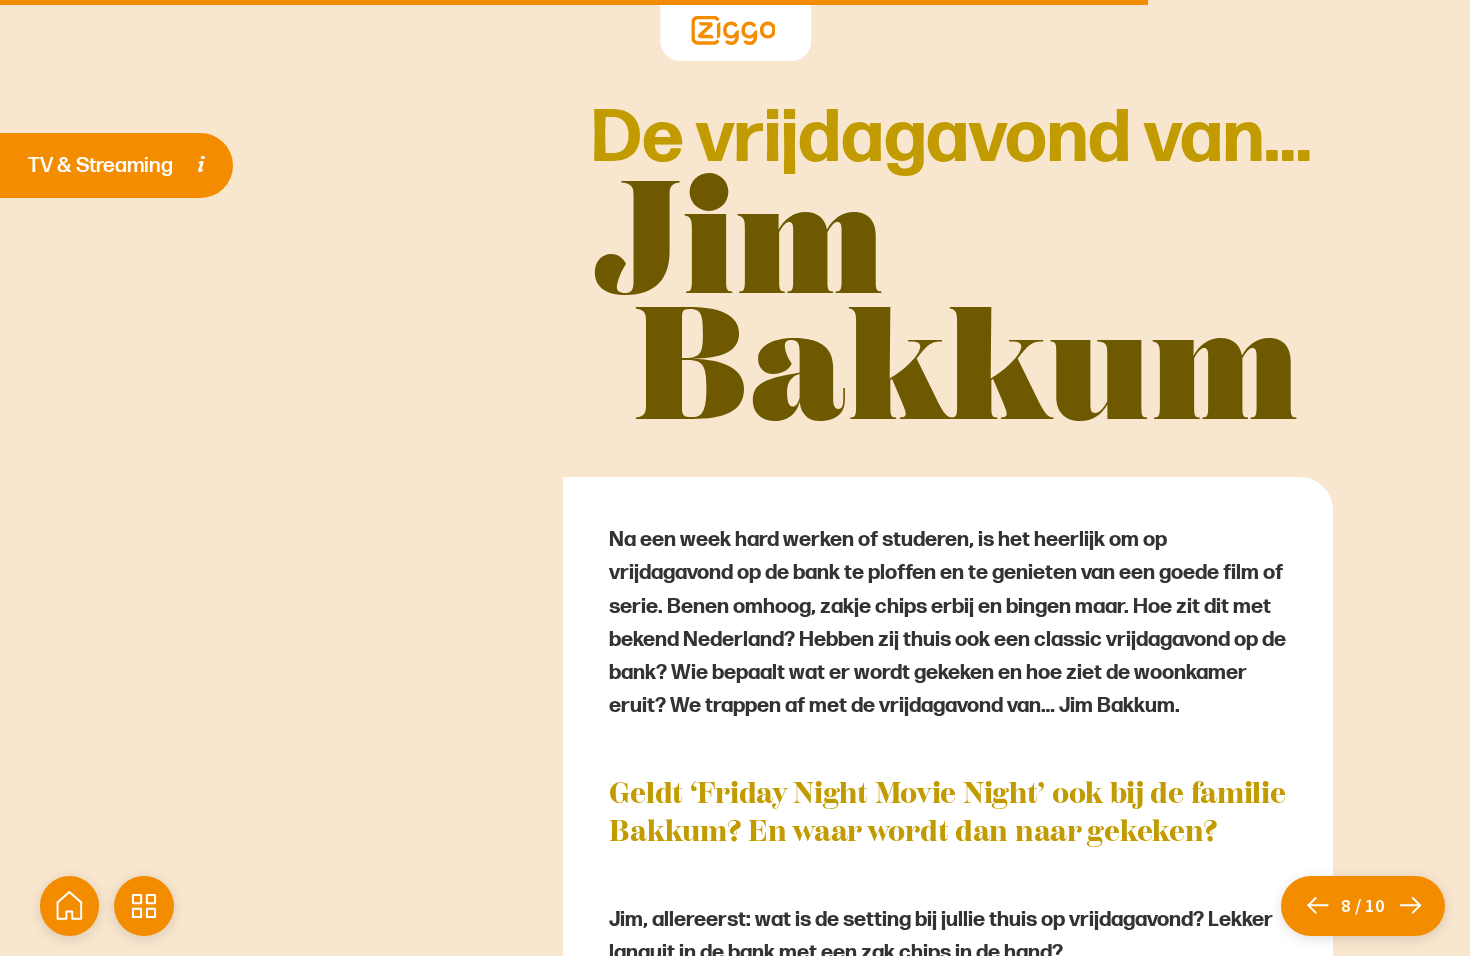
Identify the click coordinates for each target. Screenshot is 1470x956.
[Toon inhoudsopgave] (144, 906)
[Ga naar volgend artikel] (1421, 906)
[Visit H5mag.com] (734, 30)
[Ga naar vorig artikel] (1311, 906)
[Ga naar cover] (70, 906)
